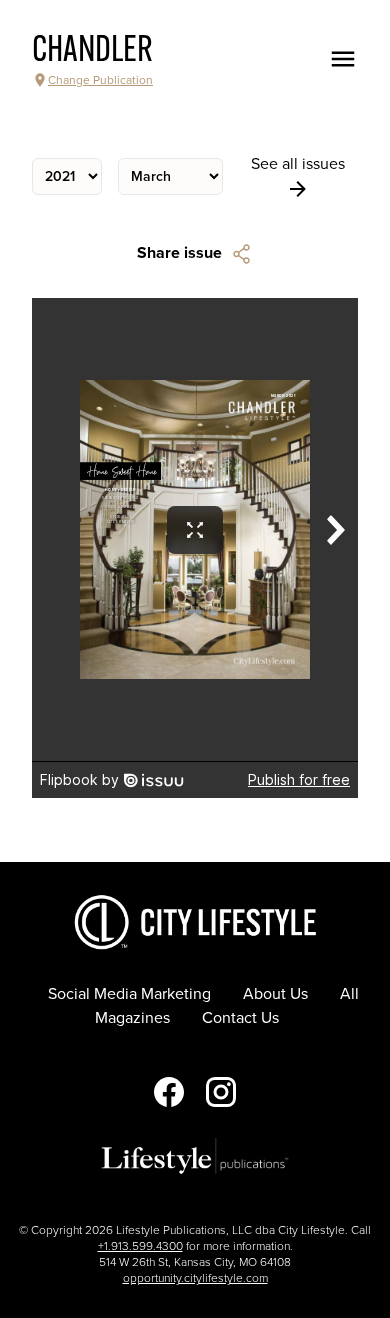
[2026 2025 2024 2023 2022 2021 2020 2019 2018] (67, 176)
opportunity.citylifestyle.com (195, 1278)
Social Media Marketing (129, 994)
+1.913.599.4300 (140, 1246)
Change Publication (100, 80)
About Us (275, 994)
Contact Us (240, 1018)
